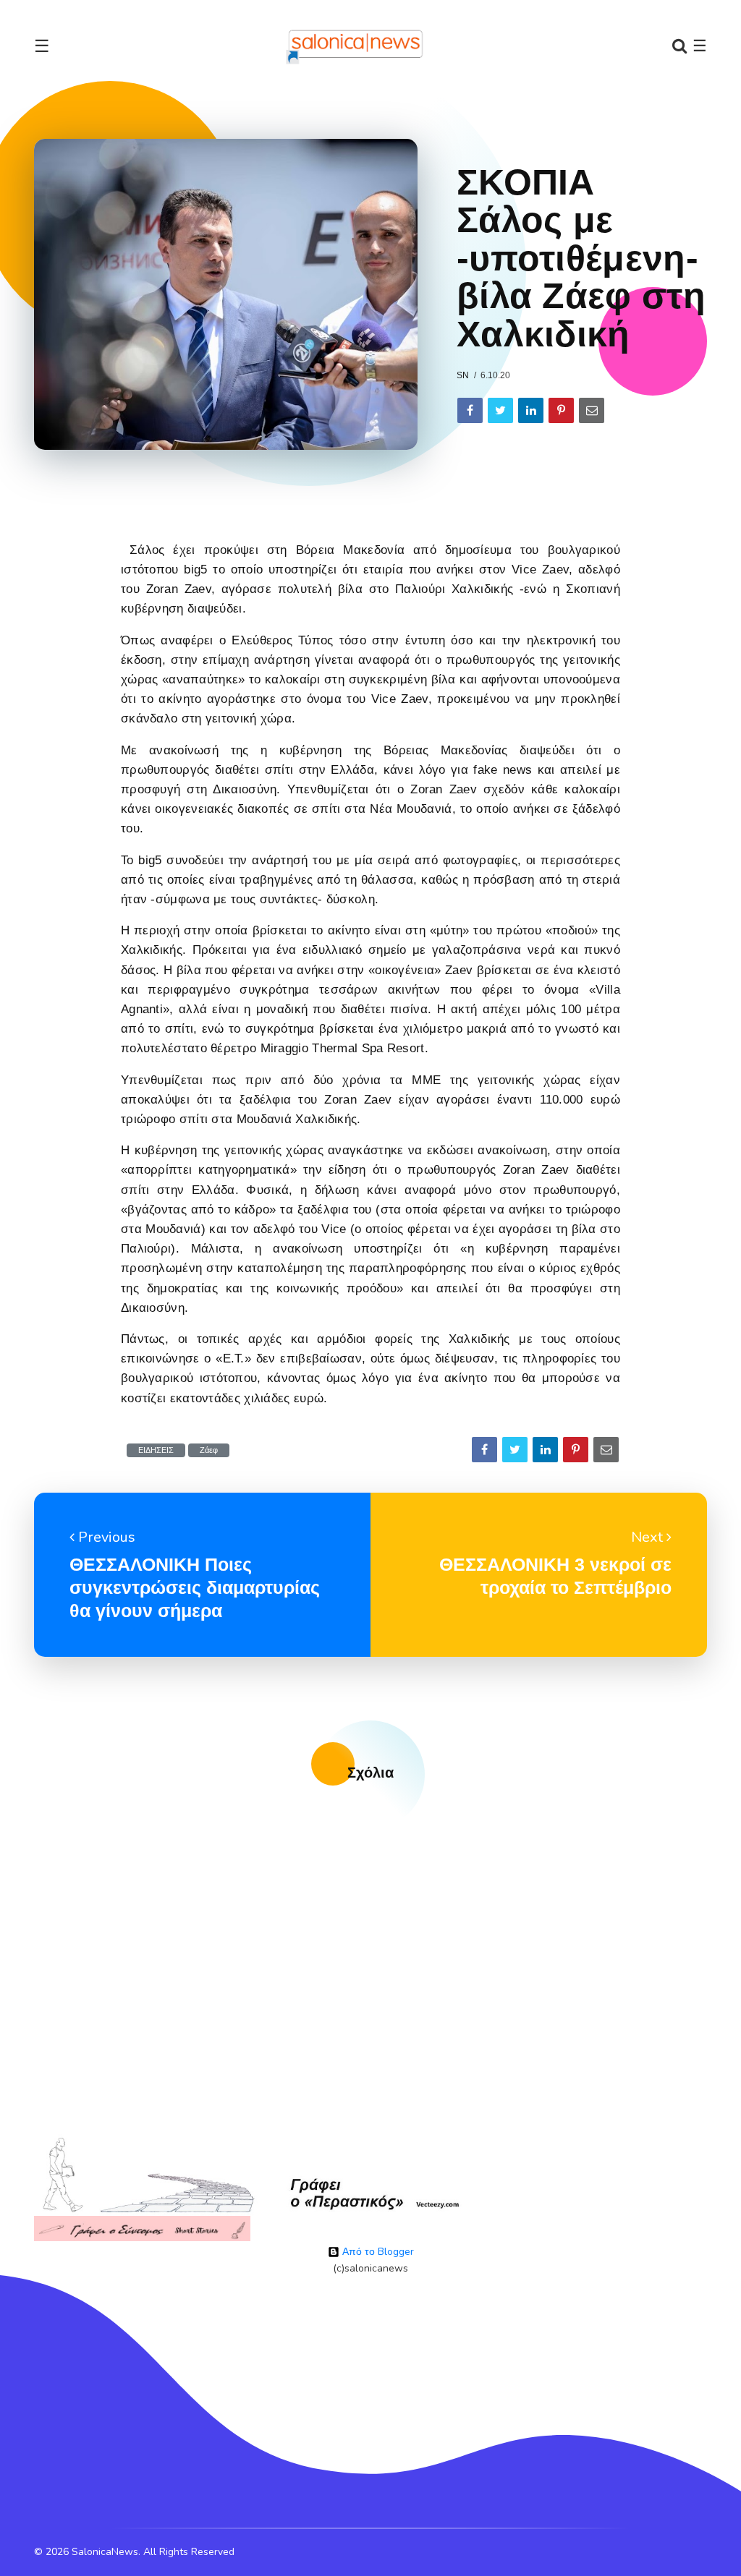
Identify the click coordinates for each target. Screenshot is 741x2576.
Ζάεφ (209, 1450)
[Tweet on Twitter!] (500, 410)
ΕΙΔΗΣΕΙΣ (156, 1450)
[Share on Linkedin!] (531, 410)
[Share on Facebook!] (470, 410)
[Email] (592, 410)
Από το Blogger (377, 2252)
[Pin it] (561, 410)
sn (463, 375)
